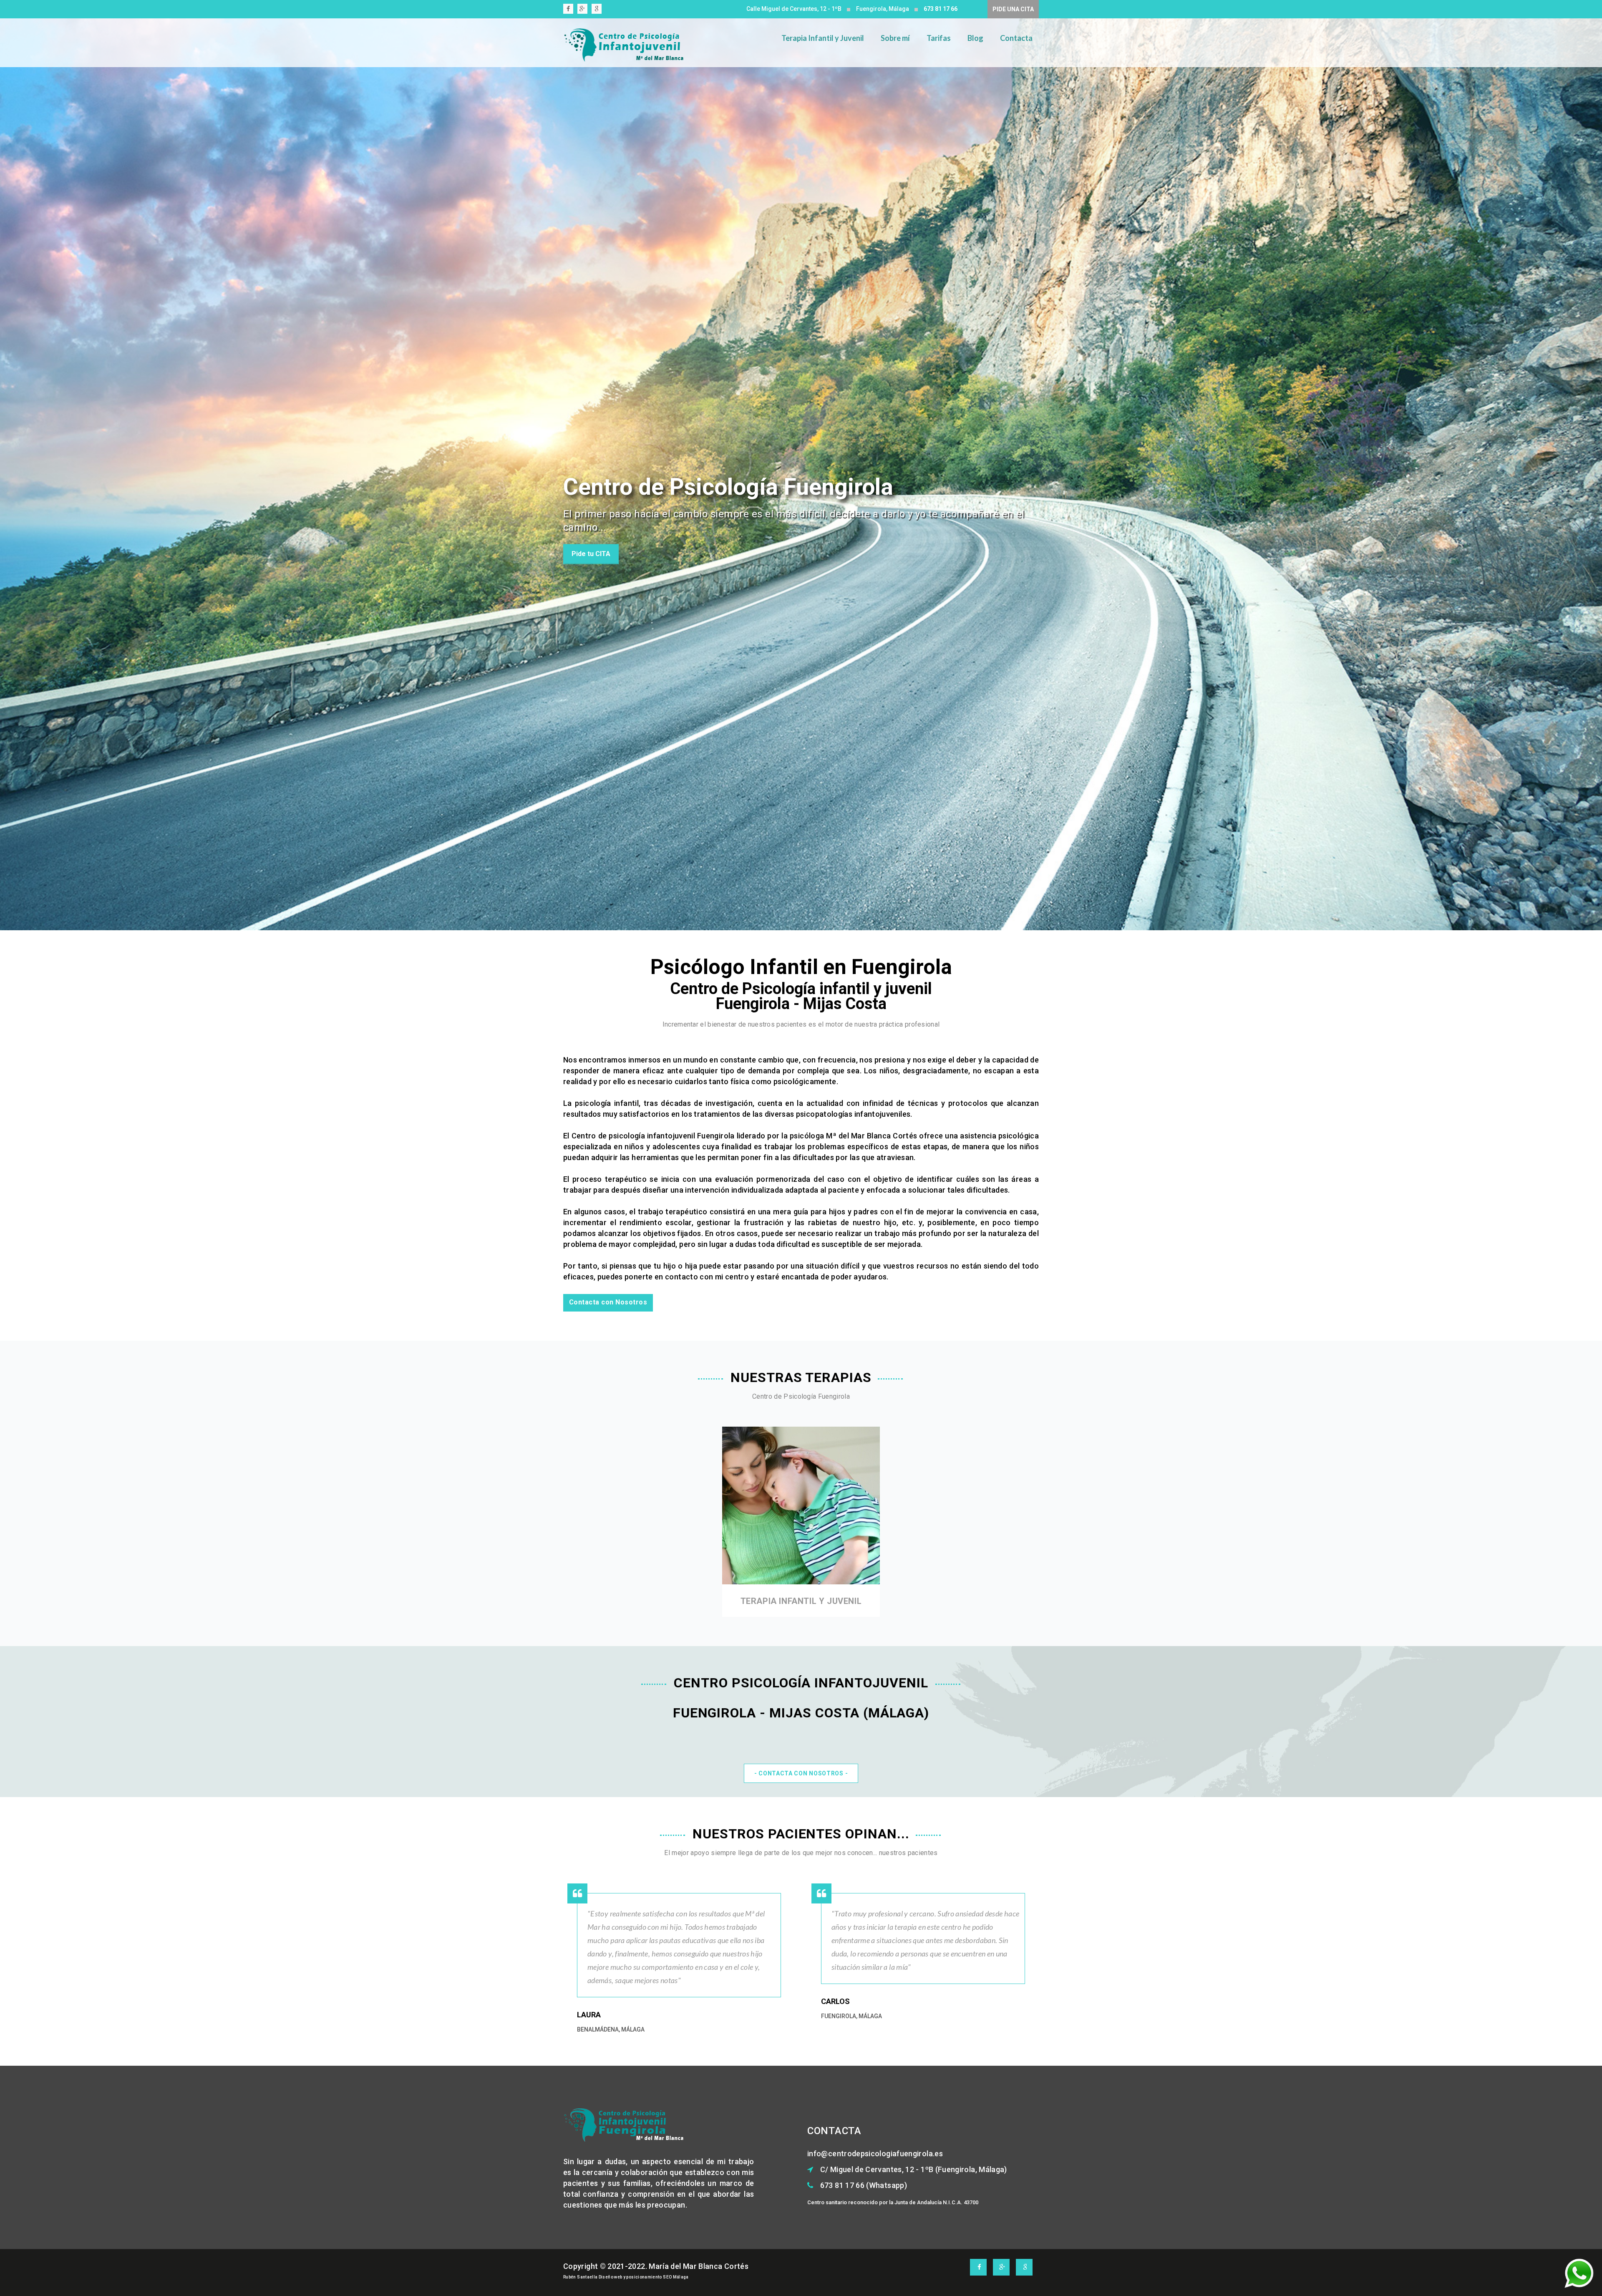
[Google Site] (583, 10)
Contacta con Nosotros (608, 1302)
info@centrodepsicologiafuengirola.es (875, 2154)
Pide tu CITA (591, 568)
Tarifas (939, 38)
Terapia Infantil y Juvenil (823, 38)
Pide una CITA (1013, 9)
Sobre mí (895, 38)
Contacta (1016, 38)
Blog (975, 38)
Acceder (801, 1530)
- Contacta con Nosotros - (801, 1773)
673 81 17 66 (941, 9)
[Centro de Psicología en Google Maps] (598, 10)
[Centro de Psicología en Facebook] (569, 10)
